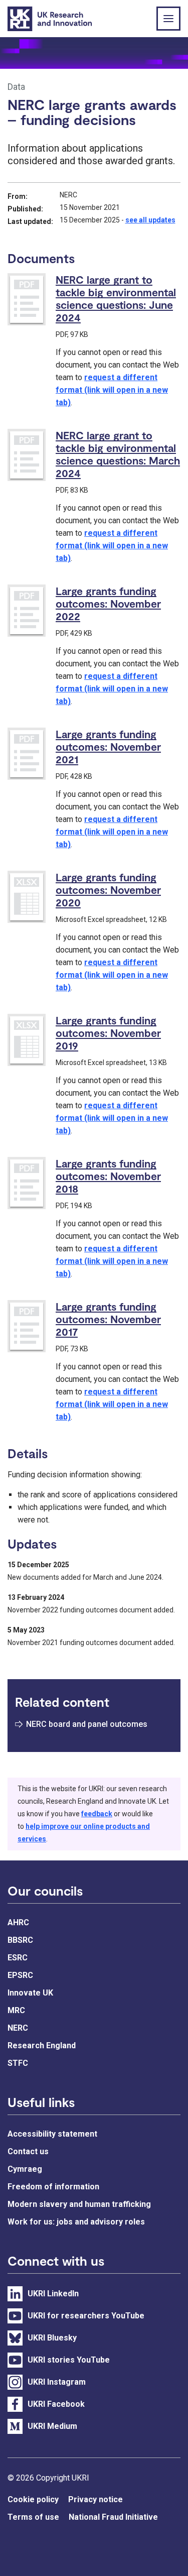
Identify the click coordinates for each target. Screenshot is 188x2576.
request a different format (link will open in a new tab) (112, 390)
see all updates (150, 220)
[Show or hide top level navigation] (168, 19)
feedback (97, 1814)
